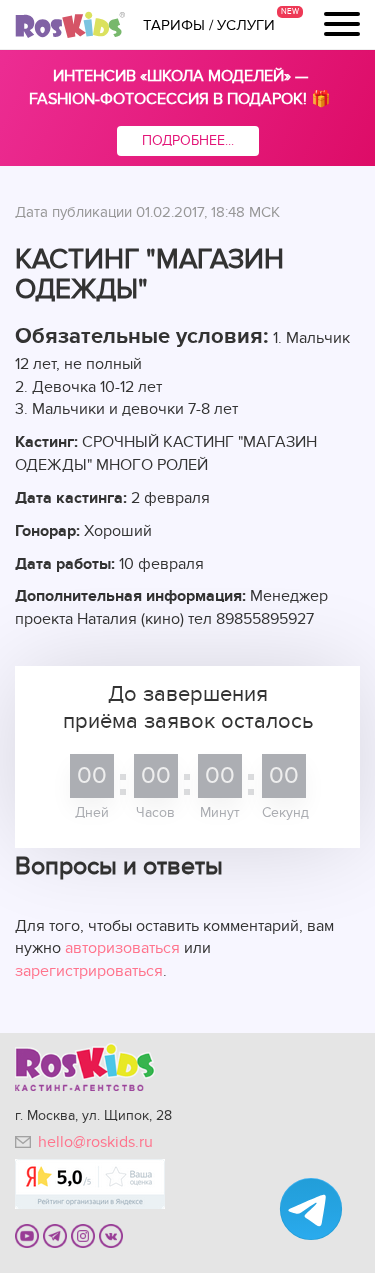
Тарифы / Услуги (209, 25)
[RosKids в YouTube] (27, 1235)
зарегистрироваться (89, 971)
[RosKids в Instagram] (83, 1235)
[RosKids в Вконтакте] (111, 1235)
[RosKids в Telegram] (55, 1235)
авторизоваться (122, 948)
